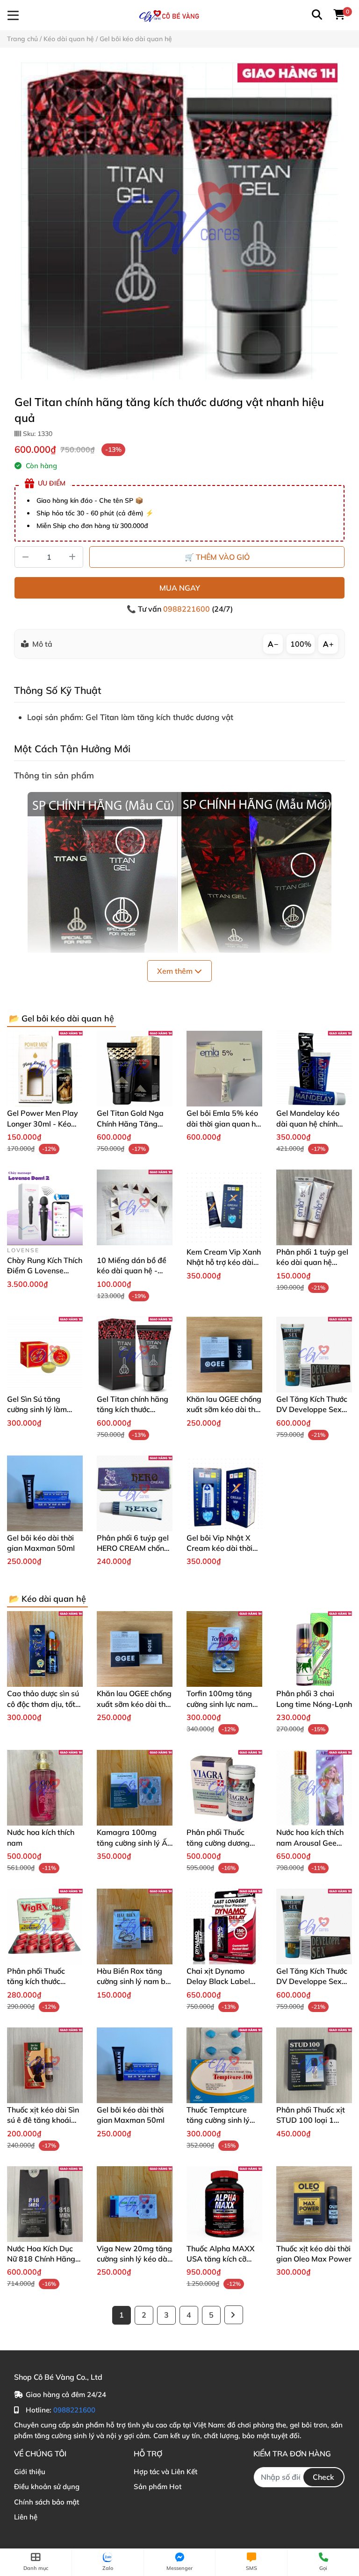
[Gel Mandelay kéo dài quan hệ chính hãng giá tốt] (314, 1069)
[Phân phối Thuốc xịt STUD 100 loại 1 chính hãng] (314, 2065)
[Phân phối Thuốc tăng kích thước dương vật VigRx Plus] (45, 1927)
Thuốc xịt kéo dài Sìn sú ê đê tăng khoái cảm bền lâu (43, 2120)
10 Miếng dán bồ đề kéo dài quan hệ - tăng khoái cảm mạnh (135, 1271)
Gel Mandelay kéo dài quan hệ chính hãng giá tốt (308, 1124)
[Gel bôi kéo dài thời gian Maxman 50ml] (45, 1493)
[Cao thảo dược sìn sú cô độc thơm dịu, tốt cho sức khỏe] (45, 1649)
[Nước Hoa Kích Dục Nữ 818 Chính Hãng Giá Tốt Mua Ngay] (45, 2204)
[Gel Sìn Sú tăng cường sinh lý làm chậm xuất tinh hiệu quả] (45, 1355)
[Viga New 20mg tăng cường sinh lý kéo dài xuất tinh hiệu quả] (135, 2204)
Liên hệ (26, 2517)
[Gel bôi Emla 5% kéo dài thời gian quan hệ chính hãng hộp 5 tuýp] (224, 1069)
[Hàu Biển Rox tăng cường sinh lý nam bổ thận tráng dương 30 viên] (135, 1927)
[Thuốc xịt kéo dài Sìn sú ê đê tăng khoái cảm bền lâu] (45, 2065)
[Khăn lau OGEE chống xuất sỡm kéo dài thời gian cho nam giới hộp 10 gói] (224, 1355)
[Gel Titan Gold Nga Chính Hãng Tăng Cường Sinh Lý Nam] (135, 1069)
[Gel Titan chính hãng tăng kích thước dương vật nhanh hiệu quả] (179, 221)
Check (323, 2477)
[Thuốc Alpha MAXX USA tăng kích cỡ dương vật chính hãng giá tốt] (224, 2204)
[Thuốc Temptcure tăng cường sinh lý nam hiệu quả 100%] (224, 2065)
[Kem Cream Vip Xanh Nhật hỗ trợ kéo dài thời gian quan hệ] (224, 1207)
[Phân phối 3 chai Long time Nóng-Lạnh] (314, 1649)
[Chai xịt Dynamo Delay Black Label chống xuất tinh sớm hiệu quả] (224, 1927)
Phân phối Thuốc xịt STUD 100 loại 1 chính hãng (311, 2120)
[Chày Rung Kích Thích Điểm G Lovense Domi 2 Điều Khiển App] (45, 1207)
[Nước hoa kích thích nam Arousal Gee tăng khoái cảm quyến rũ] (314, 1788)
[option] (179, 221)
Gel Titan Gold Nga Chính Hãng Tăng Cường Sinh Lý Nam (131, 1124)
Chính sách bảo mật (47, 2502)
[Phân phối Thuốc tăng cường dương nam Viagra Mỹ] (224, 1788)
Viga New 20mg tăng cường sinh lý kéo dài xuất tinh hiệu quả (134, 2259)
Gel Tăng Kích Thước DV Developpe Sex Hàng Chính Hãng (312, 1409)
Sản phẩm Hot (158, 2487)
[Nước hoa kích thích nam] (45, 1788)
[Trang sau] (234, 2315)
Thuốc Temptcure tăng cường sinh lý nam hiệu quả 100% (222, 2120)
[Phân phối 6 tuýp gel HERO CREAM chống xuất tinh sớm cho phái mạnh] (135, 1493)
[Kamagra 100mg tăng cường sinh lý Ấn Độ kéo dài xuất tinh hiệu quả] (135, 1788)
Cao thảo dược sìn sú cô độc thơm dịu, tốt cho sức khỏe (43, 1704)
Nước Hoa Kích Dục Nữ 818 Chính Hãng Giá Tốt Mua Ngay (41, 2259)
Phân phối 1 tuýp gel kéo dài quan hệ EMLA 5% (312, 1262)
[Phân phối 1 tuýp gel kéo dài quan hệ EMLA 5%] (314, 1207)
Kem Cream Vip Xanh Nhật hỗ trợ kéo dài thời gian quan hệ (224, 1262)
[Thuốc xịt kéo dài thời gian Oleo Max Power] (314, 2204)
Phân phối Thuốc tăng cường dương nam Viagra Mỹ (218, 1843)
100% (301, 644)
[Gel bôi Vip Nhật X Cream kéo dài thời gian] (224, 1493)
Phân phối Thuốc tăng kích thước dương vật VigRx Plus (45, 1981)
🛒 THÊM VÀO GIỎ (217, 557)
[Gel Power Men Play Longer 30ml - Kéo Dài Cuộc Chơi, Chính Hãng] (45, 1069)
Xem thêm (176, 971)
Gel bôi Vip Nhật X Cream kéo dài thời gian (219, 1548)
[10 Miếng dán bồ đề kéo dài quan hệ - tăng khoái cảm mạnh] (135, 1207)
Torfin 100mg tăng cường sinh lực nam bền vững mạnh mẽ (220, 1704)
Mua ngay (180, 588)
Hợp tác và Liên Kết (165, 2472)
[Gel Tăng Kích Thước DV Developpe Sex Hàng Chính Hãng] (314, 1355)
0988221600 (187, 609)
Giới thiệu (30, 2472)
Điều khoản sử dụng (47, 2487)
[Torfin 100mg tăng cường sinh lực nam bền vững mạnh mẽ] (224, 1649)
